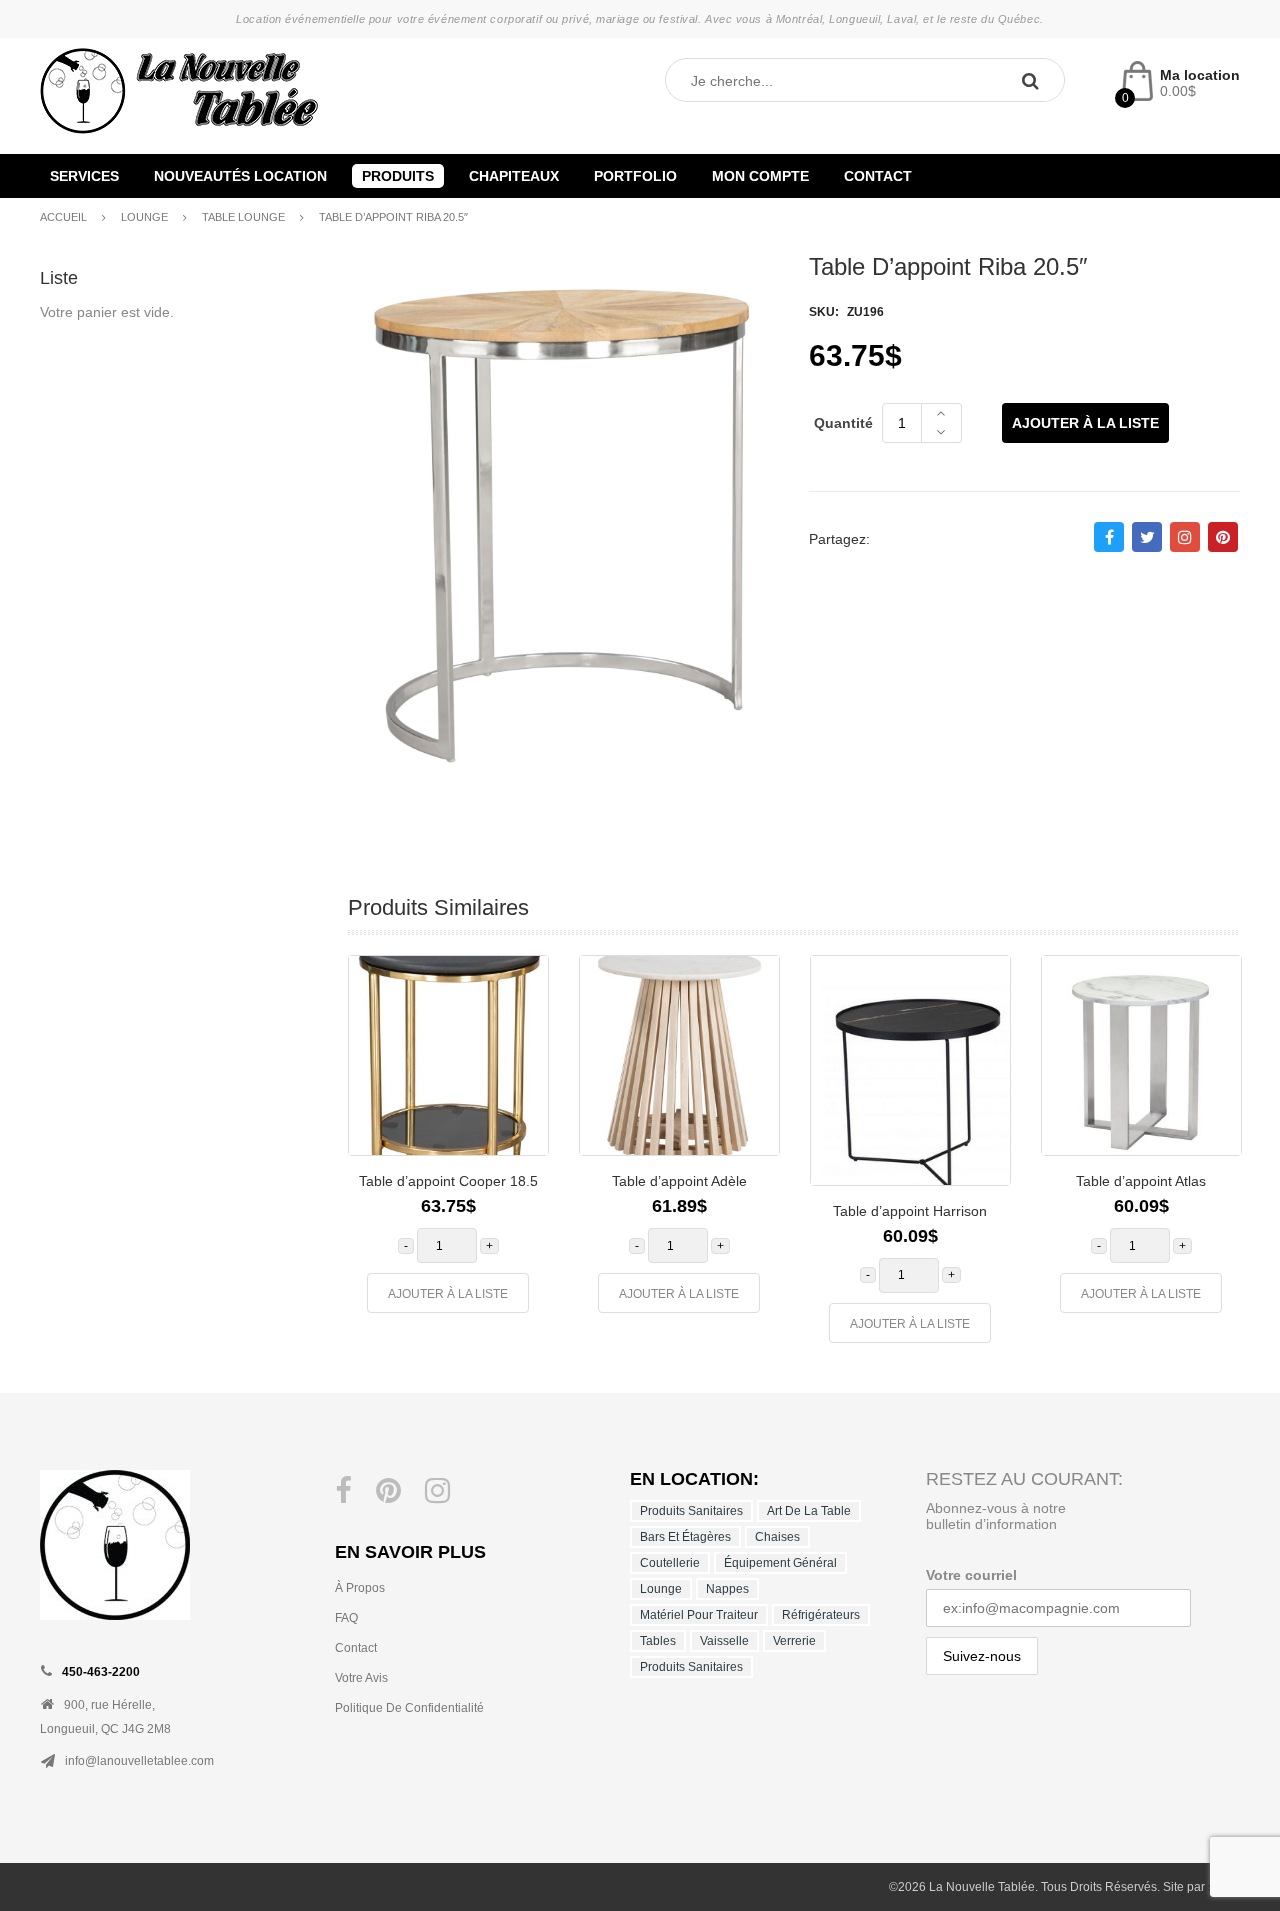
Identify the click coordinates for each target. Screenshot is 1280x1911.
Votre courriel (971, 1575)
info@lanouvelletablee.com (139, 1761)
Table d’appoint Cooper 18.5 (448, 1181)
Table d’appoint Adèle (679, 1181)
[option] (448, 1144)
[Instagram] (437, 1491)
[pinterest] (388, 1491)
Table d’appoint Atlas (1141, 1181)
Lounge (144, 217)
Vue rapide (518, 1087)
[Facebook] (343, 1491)
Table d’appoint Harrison (910, 1211)
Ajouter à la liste (1085, 423)
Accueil (63, 217)
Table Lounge (243, 217)
